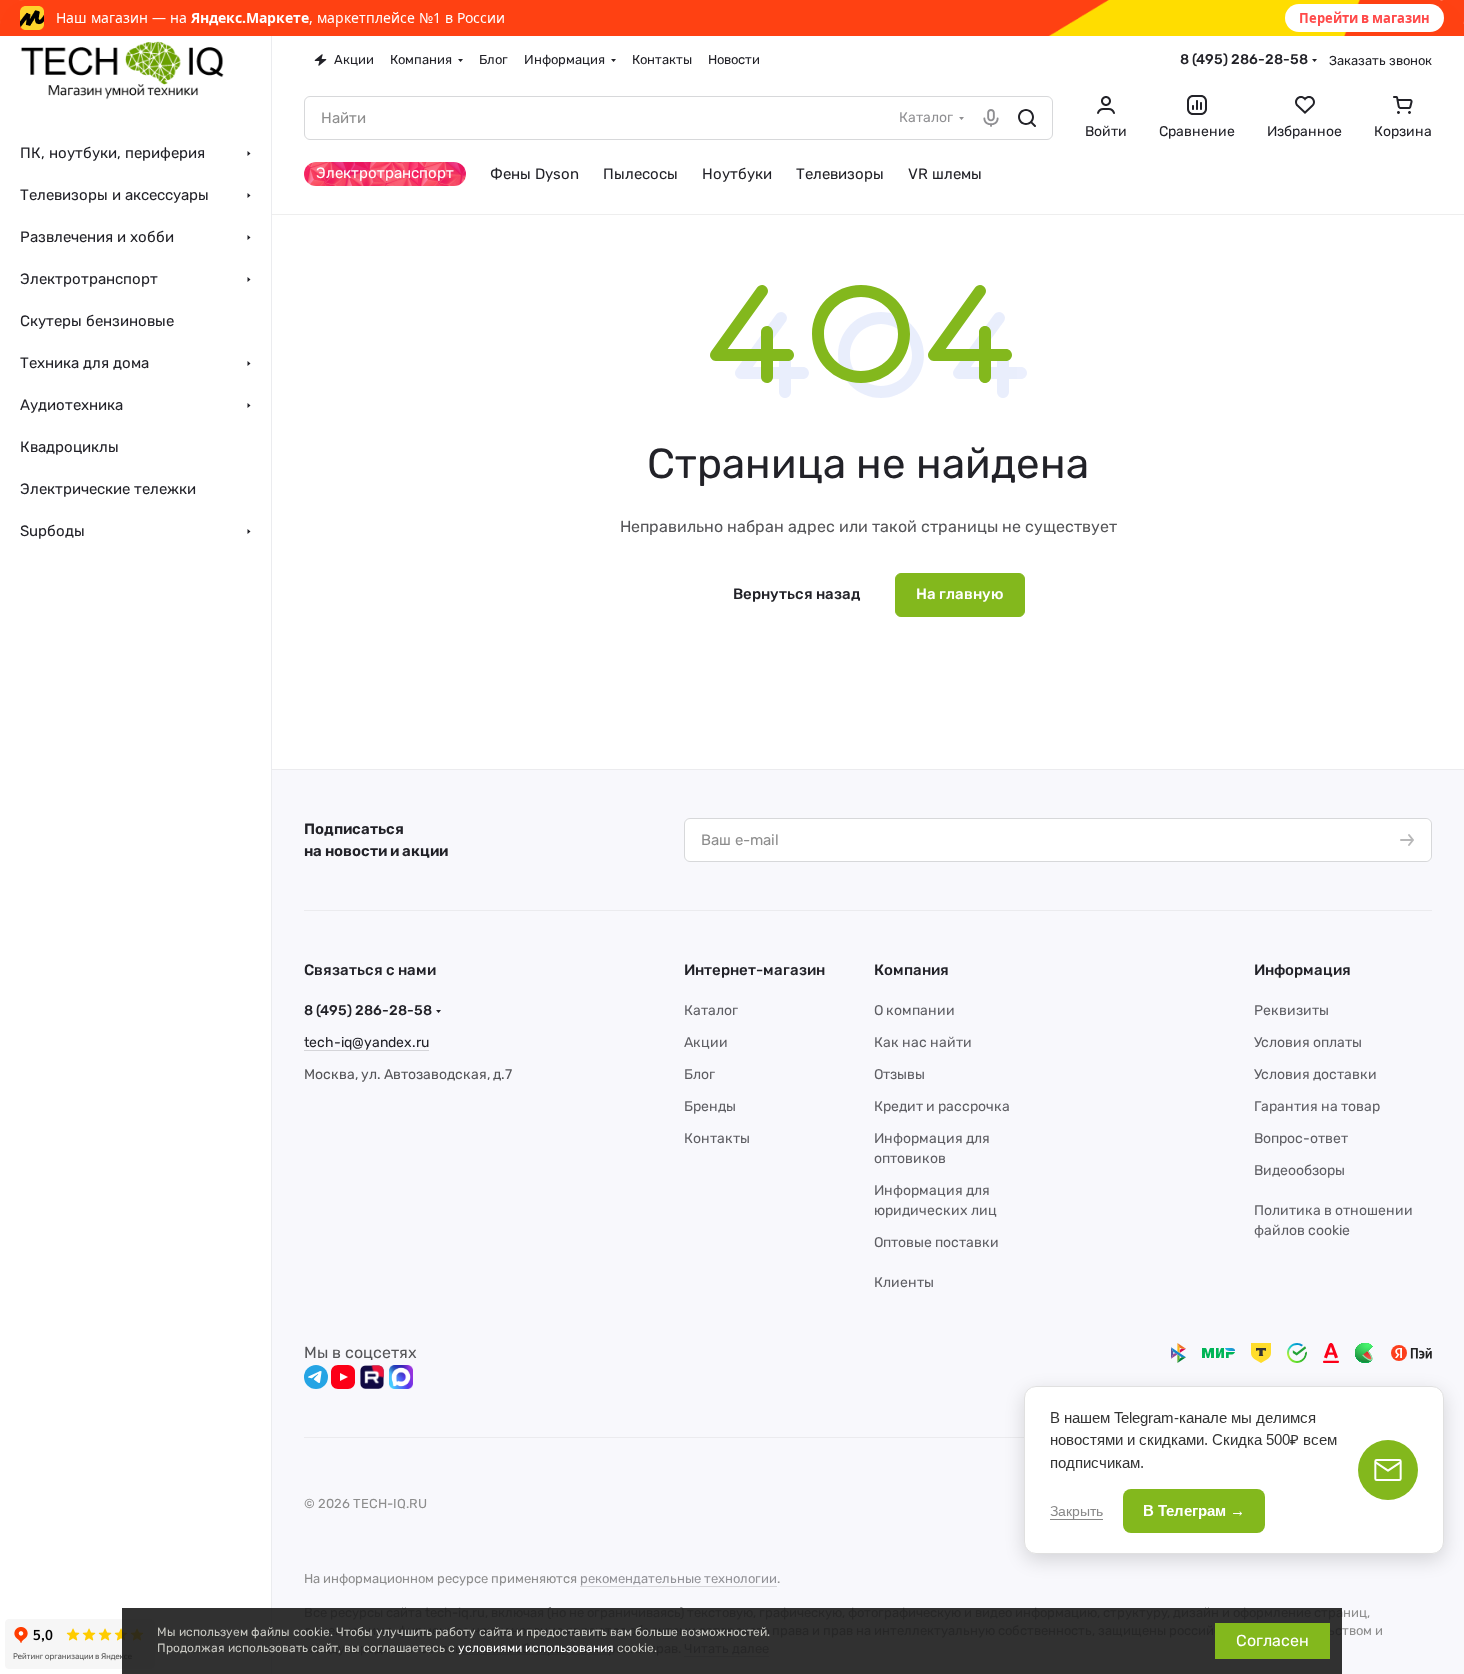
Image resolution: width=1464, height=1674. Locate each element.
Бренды (710, 1106)
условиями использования (536, 1648)
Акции (706, 1042)
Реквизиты (1291, 1010)
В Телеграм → (1194, 1510)
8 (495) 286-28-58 (1244, 59)
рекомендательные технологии (678, 1578)
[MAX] (401, 1377)
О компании (914, 1010)
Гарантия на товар (1317, 1106)
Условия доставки (1315, 1074)
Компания (911, 970)
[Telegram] (316, 1377)
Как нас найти (923, 1042)
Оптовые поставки (936, 1242)
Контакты (717, 1138)
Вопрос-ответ (1301, 1138)
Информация (1302, 970)
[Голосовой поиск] (991, 118)
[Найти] (1027, 118)
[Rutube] (372, 1377)
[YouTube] (343, 1377)
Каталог (711, 1010)
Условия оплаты (1308, 1042)
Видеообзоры (1299, 1170)
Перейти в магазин (1364, 18)
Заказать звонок (1380, 60)
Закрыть (1076, 1511)
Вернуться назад (796, 594)
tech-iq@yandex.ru (366, 1042)
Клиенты (904, 1282)
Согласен (1272, 1640)
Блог (699, 1074)
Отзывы (899, 1074)
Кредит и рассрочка (942, 1106)
